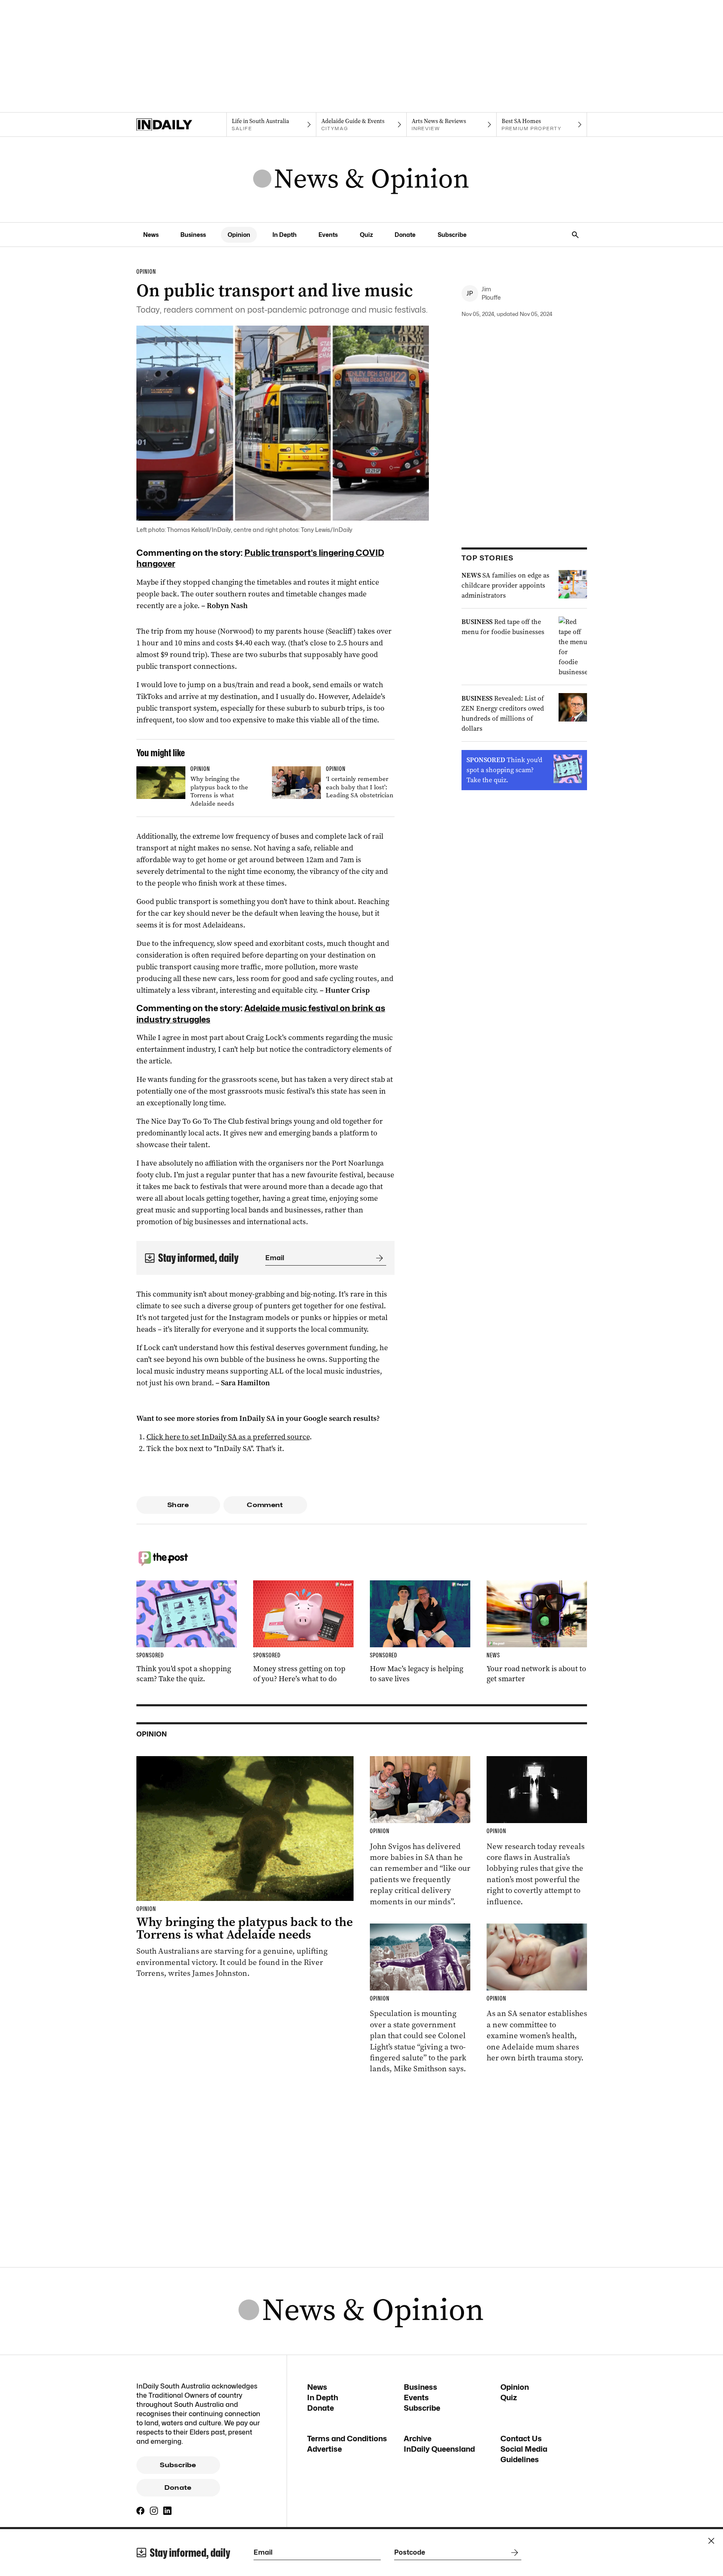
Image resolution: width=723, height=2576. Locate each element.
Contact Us (521, 2439)
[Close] (711, 2541)
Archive (418, 2439)
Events (328, 235)
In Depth (285, 235)
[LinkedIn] (167, 2511)
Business (193, 235)
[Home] (181, 125)
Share (178, 1505)
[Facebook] (141, 2511)
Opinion (239, 235)
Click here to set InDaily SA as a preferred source (228, 1437)
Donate (405, 235)
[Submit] (378, 1258)
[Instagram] (154, 2511)
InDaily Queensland (439, 2449)
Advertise (324, 2449)
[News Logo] (361, 180)
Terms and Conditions (347, 2439)
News (151, 235)
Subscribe (452, 235)
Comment (265, 1505)
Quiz (366, 235)
